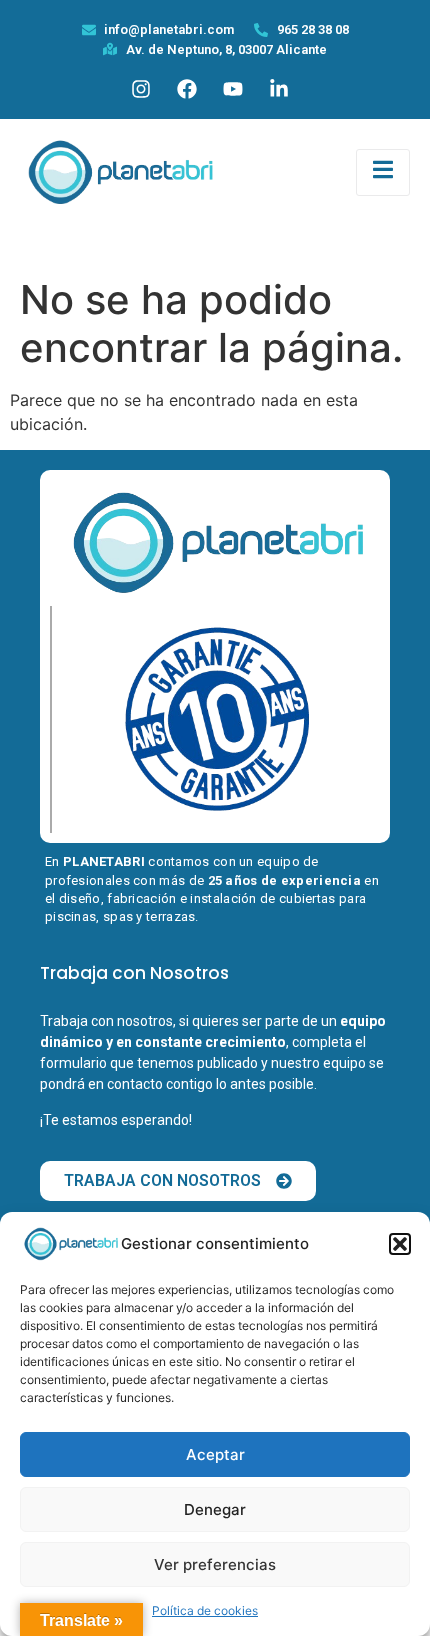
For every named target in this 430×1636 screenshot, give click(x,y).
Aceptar (215, 1454)
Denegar (215, 1509)
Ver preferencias (215, 1564)
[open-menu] (383, 172)
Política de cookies (205, 1610)
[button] (400, 1244)
